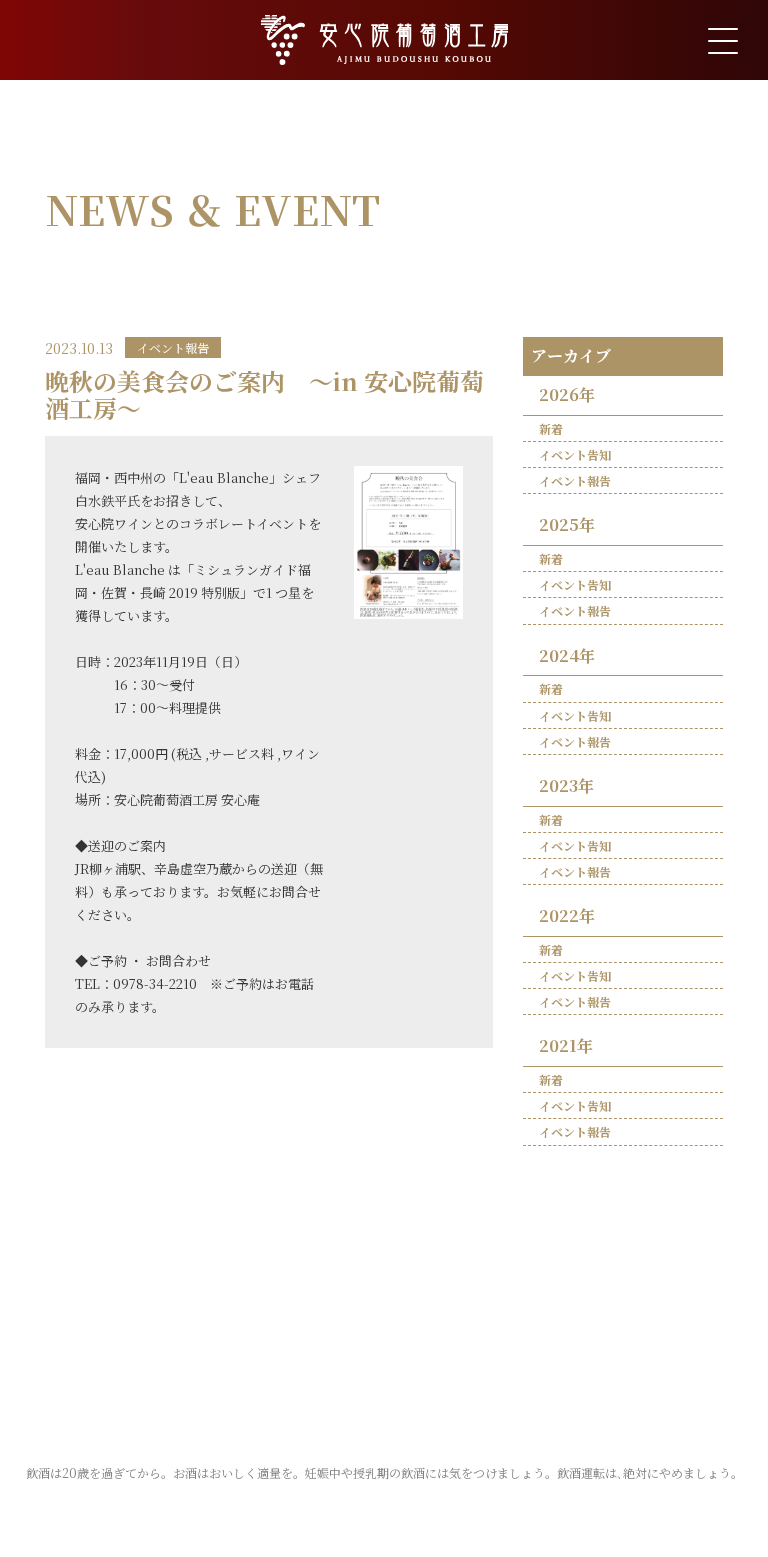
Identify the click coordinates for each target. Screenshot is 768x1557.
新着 (551, 428)
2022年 (567, 915)
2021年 (566, 1045)
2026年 (567, 394)
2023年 (566, 785)
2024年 (567, 655)
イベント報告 (575, 480)
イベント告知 (575, 454)
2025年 (567, 524)
